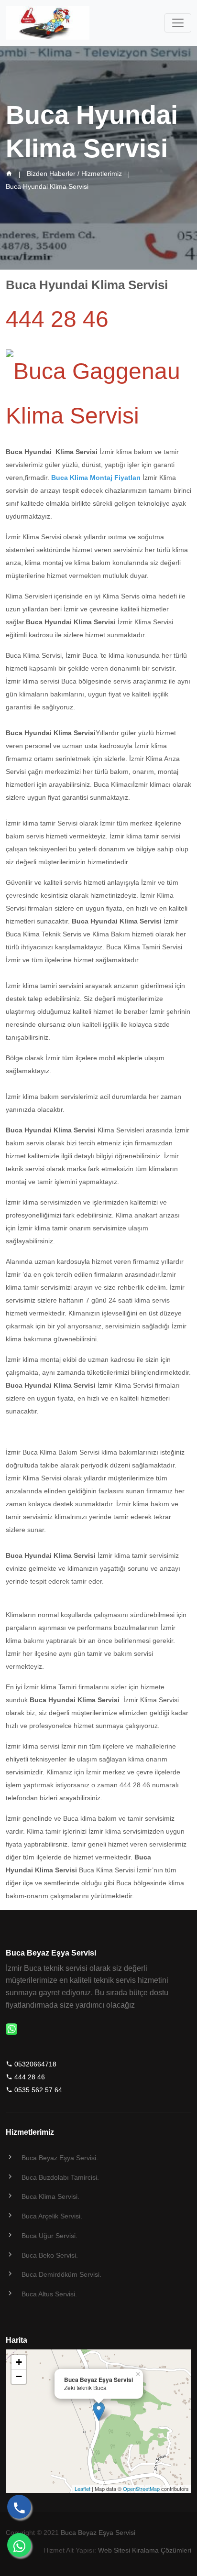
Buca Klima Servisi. (50, 2196)
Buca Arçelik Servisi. (52, 2216)
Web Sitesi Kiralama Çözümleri (145, 2550)
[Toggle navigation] (178, 23)
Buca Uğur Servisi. (49, 2236)
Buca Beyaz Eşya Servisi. (60, 2158)
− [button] (19, 2376)
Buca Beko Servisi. (50, 2255)
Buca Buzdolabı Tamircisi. (60, 2177)
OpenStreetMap (141, 2489)
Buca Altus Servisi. (49, 2294)
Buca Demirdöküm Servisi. (61, 2274)
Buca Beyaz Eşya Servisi (98, 2533)
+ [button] (19, 2362)
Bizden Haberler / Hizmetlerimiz (74, 174)
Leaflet (82, 2489)
